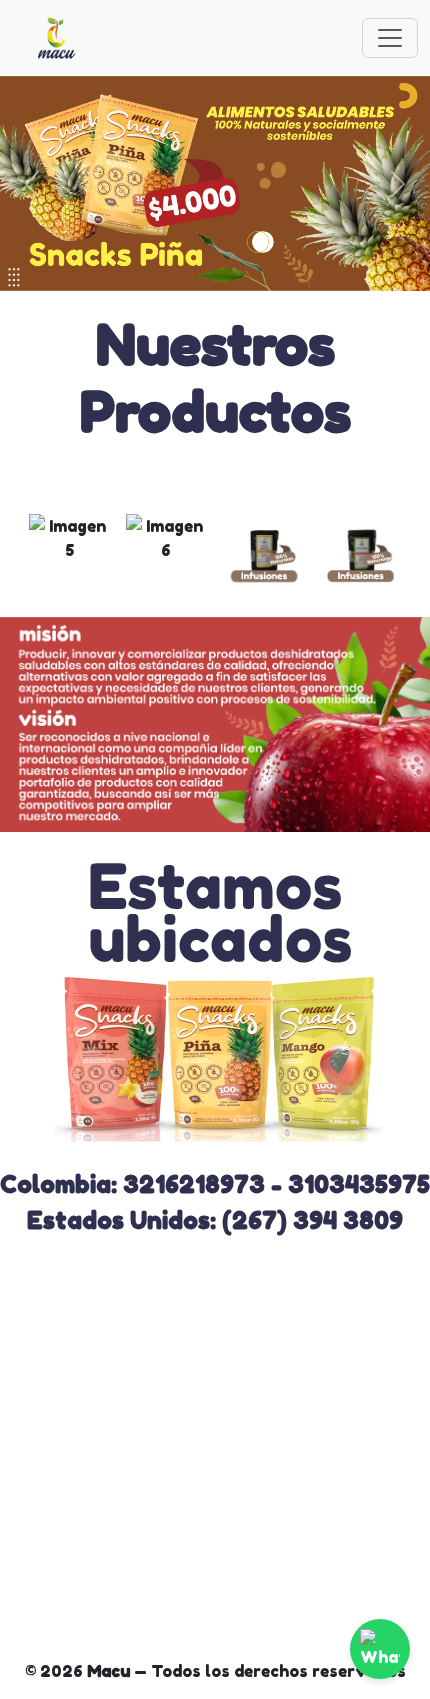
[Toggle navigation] (390, 38)
